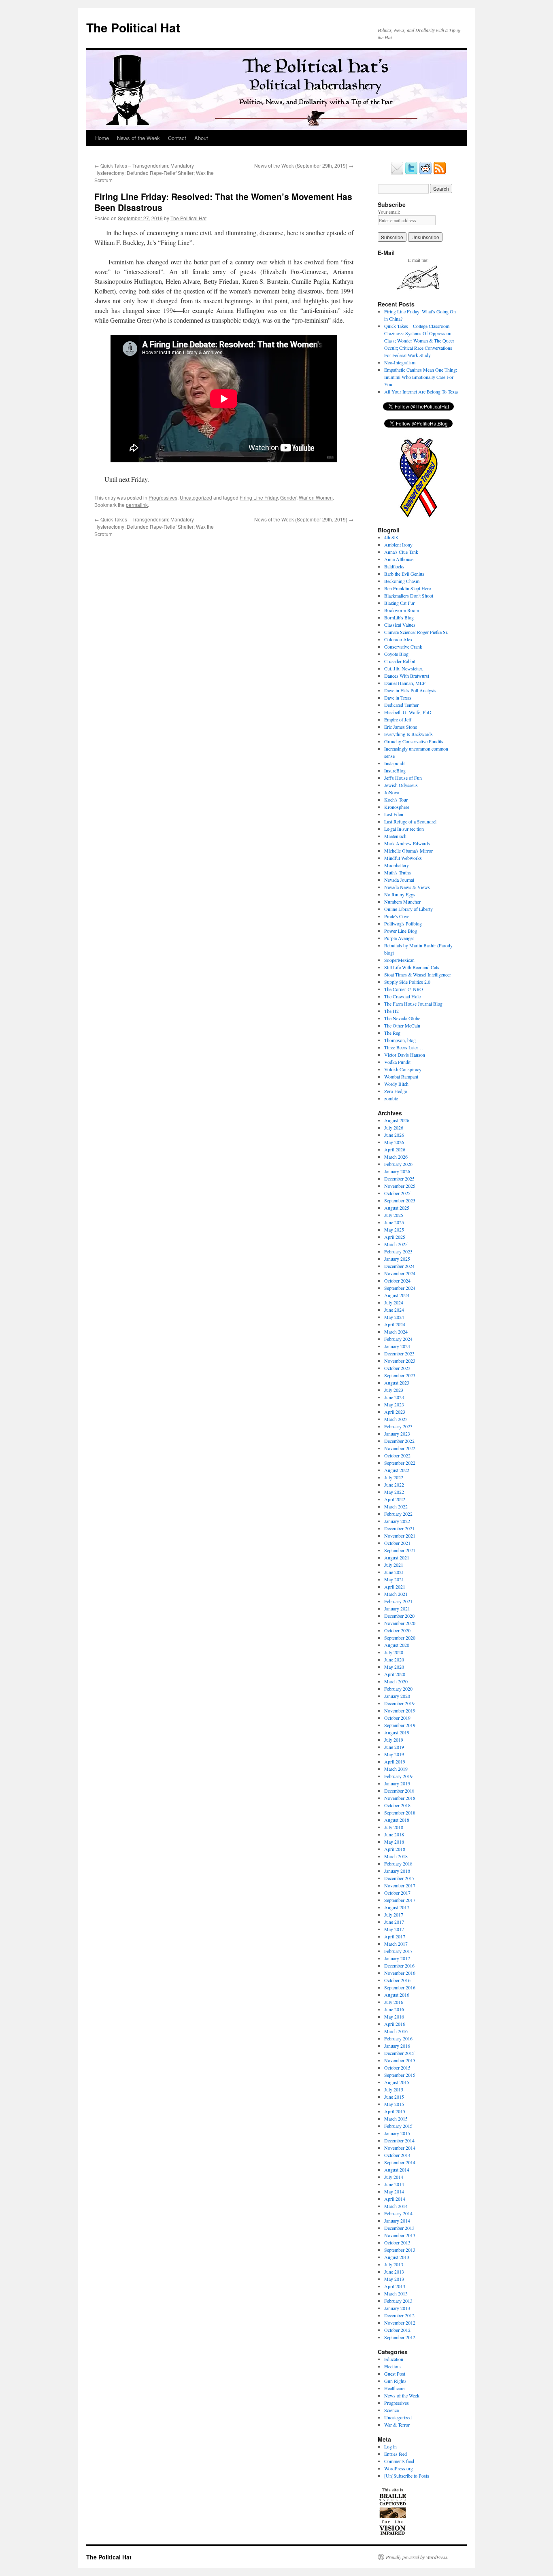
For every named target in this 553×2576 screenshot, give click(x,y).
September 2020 (400, 1638)
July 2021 (394, 1565)
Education (394, 2359)
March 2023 (396, 1419)
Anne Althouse (399, 559)
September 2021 (400, 1550)
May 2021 (394, 1579)
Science (391, 2410)
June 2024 (394, 1310)
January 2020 (397, 1696)
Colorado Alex (398, 639)
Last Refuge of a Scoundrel (410, 821)
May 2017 (394, 1929)
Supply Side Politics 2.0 (407, 982)
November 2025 (400, 1186)
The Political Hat (133, 27)
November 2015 (400, 2060)
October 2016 (397, 1980)
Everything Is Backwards (408, 734)
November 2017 (400, 1885)
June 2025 (394, 1222)
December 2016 (399, 1966)
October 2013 (397, 2242)
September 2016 (400, 1987)
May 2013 (394, 2279)
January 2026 (397, 1171)
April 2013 (395, 2286)
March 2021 (396, 1594)
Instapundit (395, 763)
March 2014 (396, 2206)
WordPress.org (399, 2468)
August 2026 (397, 1120)
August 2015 (397, 2082)
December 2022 (399, 1441)
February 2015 (398, 2126)
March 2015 (396, 2119)
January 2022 (397, 1521)
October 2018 (397, 1805)
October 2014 (397, 2155)
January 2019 (397, 1783)
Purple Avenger (399, 938)
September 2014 (400, 2162)
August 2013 (397, 2257)
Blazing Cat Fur (399, 603)
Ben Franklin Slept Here (407, 588)
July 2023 (394, 1390)
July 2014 (394, 2177)
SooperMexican (399, 960)
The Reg (392, 1033)
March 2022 (396, 1506)
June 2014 (394, 2184)
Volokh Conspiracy (403, 1069)
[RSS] (440, 173)
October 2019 (397, 1718)
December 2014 (399, 2140)
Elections (393, 2366)
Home (102, 138)
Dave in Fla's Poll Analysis (410, 690)
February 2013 (398, 2301)
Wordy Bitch (396, 1084)
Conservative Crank (403, 647)
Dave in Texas (398, 698)
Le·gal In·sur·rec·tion (404, 829)
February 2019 (398, 1776)
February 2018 (398, 1863)
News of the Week (138, 138)
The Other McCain (402, 1025)
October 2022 (397, 1455)
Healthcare (394, 2388)
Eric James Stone (401, 727)
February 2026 (398, 1164)
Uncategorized (196, 497)
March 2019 (396, 1769)
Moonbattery (397, 865)
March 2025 (396, 1244)
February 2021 (398, 1601)
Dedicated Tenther (401, 705)
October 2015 (397, 2068)
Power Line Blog (401, 931)
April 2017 (395, 1936)
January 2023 (397, 1434)
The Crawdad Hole (402, 996)
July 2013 (394, 2264)
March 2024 (396, 1332)
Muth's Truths (398, 872)
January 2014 (397, 2221)
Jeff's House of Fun (403, 778)
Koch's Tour (396, 800)
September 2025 (400, 1200)
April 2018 (395, 1849)
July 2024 (394, 1302)
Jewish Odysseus (401, 785)
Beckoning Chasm (402, 581)
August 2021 (397, 1557)
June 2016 (394, 2009)
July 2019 (394, 1740)
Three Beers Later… (404, 1047)
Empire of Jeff (398, 719)
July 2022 (394, 1477)
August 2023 (397, 1383)
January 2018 (397, 1871)
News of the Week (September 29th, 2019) (304, 165)
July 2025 (394, 1215)
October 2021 (397, 1543)
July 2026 (394, 1127)
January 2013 (397, 2308)
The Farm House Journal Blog (413, 1004)
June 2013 (394, 2272)
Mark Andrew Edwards (407, 843)
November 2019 (400, 1710)
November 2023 (400, 1361)
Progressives (163, 497)
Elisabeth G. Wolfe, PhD (408, 712)
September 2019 (400, 1725)
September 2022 (400, 1463)
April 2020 (395, 1674)
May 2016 (394, 2017)
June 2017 (394, 1922)
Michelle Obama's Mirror (408, 851)
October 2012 (397, 2330)
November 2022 (400, 1448)
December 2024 (399, 1266)
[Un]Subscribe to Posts (407, 2476)
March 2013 (396, 2293)
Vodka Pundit (397, 1062)
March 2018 (396, 1856)
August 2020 (397, 1645)
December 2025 (399, 1178)
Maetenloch (395, 836)
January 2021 (397, 1608)
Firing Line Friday (259, 497)
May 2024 (394, 1317)
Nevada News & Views (407, 887)
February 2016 (398, 2038)
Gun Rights (395, 2381)
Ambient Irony (398, 545)
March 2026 (396, 1157)
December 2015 (399, 2053)
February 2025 (398, 1251)
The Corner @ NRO (404, 989)
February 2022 (398, 1514)
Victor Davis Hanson (405, 1055)
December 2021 (399, 1528)
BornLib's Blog (399, 617)
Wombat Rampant (401, 1076)
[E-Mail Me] (397, 173)
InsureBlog (395, 770)
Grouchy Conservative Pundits (414, 741)
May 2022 (394, 1492)
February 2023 (398, 1426)
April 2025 (395, 1237)
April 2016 (395, 2024)
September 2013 (400, 2250)
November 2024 (400, 1273)
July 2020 (394, 1652)
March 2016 (396, 2031)
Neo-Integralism (400, 362)
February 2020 (398, 1689)
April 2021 (395, 1587)
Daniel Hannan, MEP (405, 683)
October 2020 (397, 1630)
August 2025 (397, 1208)
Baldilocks (394, 566)
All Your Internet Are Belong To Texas (421, 391)
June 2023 (394, 1397)
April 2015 (395, 2111)
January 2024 (397, 1346)
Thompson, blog (400, 1040)
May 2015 (394, 2104)
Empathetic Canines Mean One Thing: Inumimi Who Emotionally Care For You (421, 377)
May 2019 (394, 1754)
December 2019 (399, 1703)
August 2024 (397, 1295)
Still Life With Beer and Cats (412, 967)
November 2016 (400, 1973)
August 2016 (397, 1995)
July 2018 (394, 1827)
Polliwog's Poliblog (403, 923)
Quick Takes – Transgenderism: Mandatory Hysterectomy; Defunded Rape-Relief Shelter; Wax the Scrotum (154, 173)
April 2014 (395, 2199)
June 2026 (394, 1135)
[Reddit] (425, 173)
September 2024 (400, 1288)
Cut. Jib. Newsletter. (404, 668)
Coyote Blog (396, 654)
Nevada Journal (399, 880)
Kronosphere (397, 807)
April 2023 (395, 1412)
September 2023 (400, 1375)
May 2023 (394, 1404)
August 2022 (397, 1470)
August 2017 (397, 1907)
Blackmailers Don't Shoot (409, 596)
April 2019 (395, 1761)
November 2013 (400, 2235)
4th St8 (391, 537)
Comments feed (399, 2461)
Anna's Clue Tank (401, 552)
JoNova (392, 792)
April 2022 (395, 1499)
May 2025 (394, 1230)
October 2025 (397, 1193)
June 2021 (394, 1572)
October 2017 (397, 1893)
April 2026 (395, 1149)
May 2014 (394, 2191)
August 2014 (397, 2170)
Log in (390, 2446)
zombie (391, 1098)
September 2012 (400, 2337)
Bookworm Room (402, 610)
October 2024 (397, 1281)
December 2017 (399, 1878)
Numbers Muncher (402, 902)
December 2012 (399, 2315)
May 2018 (394, 1842)
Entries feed (396, 2454)
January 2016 (397, 2046)
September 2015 (400, 2075)
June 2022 (394, 1485)
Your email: (389, 212)
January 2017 (397, 1958)
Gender (288, 497)
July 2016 (394, 2002)
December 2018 (399, 1791)
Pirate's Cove (397, 916)
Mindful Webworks (403, 858)
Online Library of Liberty (408, 909)
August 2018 (397, 1820)
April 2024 (395, 1324)
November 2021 (400, 1536)
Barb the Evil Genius (404, 574)
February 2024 (398, 1339)
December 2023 (399, 1353)
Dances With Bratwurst (407, 676)
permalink (137, 505)
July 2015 (394, 2089)
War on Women (316, 497)
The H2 (391, 1011)
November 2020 (400, 1623)
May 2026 (394, 1142)
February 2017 (398, 1951)
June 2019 (394, 1747)
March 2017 (396, 1944)
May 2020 (394, 1667)
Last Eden (394, 814)
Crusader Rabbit (400, 661)
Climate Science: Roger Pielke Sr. (416, 632)
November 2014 (400, 2148)
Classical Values (400, 625)
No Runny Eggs (400, 894)
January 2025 (397, 1259)
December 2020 (399, 1616)
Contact (177, 138)
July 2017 (394, 1914)
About (201, 138)
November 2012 (400, 2323)
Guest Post (395, 2374)
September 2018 (400, 1812)
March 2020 (396, 1681)
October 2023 (397, 1368)
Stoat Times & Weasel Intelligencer (418, 974)
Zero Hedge (396, 1091)
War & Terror (397, 2425)
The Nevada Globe (402, 1018)
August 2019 (397, 1732)
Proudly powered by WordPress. (417, 2557)
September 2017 (400, 1900)
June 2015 (394, 2097)
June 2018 (394, 1834)
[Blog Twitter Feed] (411, 173)
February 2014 (398, 2213)
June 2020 (394, 1659)
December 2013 (399, 2228)
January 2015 (397, 2133)
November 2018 (400, 1798)
